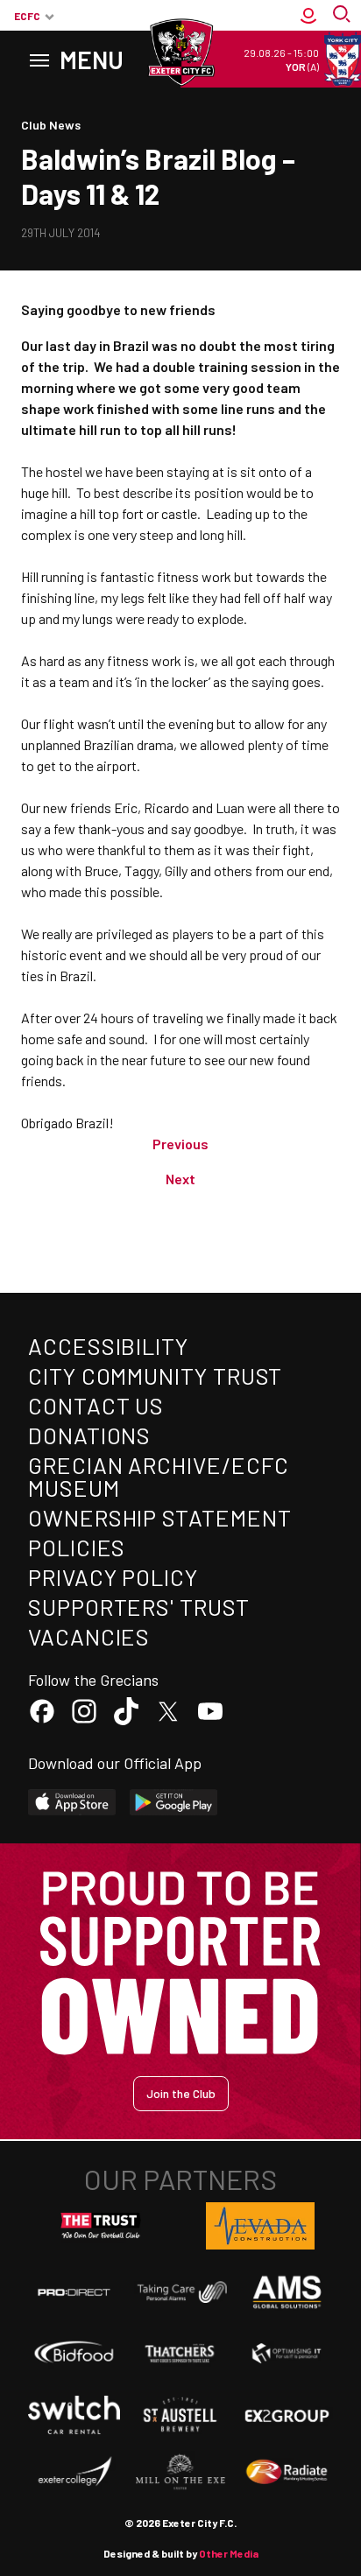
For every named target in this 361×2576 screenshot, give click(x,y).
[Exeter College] (74, 2472)
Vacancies (89, 1636)
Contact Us (96, 1405)
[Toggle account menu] (308, 16)
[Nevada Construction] (260, 2226)
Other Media (229, 2553)
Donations (89, 1435)
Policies (77, 1547)
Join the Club (181, 2093)
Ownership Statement (159, 1517)
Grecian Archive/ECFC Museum (159, 1476)
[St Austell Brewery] (180, 2415)
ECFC (27, 16)
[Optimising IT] (287, 2353)
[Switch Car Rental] (74, 2415)
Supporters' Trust (139, 1607)
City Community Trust (155, 1376)
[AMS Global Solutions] (287, 2292)
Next (180, 1179)
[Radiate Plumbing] (287, 2472)
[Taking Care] (180, 2292)
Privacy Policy (113, 1577)
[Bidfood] (74, 2354)
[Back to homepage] (180, 53)
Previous (180, 1144)
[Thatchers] (180, 2353)
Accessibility (108, 1346)
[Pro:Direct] (74, 2292)
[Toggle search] (343, 16)
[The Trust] (101, 2226)
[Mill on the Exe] (180, 2472)
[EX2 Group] (287, 2415)
